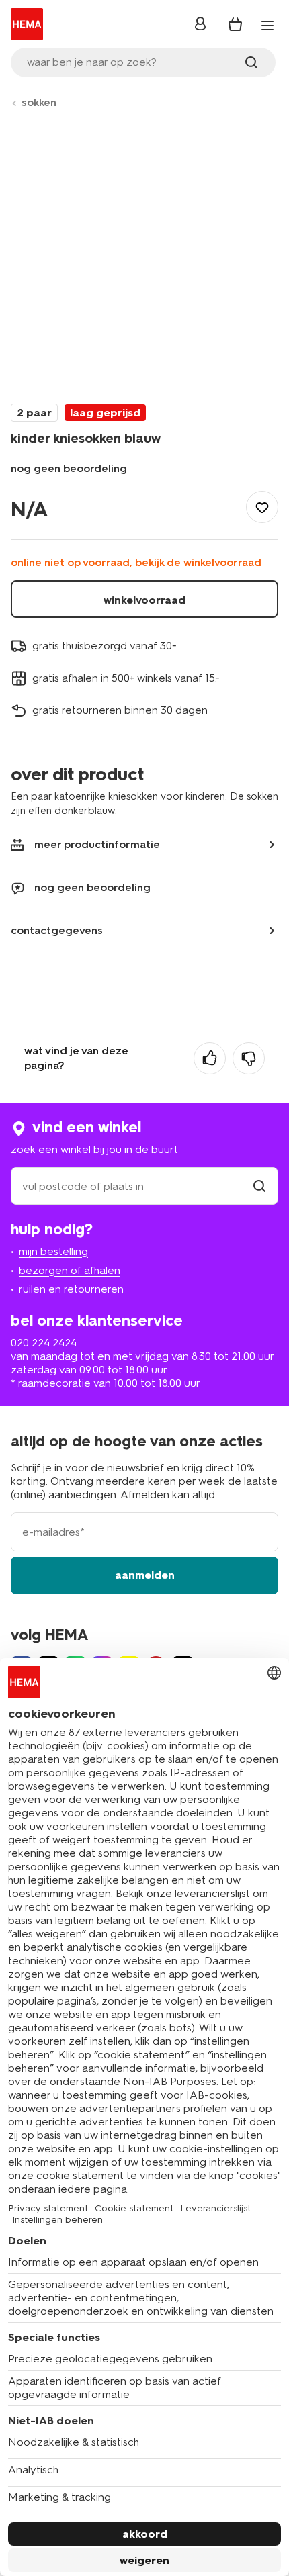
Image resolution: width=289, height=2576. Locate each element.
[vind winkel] (259, 1186)
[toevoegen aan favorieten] (262, 507)
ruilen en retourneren (71, 1289)
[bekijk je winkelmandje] (235, 24)
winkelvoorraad (144, 600)
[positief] (210, 1058)
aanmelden (145, 1575)
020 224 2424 (44, 1343)
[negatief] (249, 1058)
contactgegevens (57, 930)
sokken (39, 102)
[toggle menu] (267, 26)
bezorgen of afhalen (70, 1270)
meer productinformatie (97, 844)
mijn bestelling (53, 1251)
